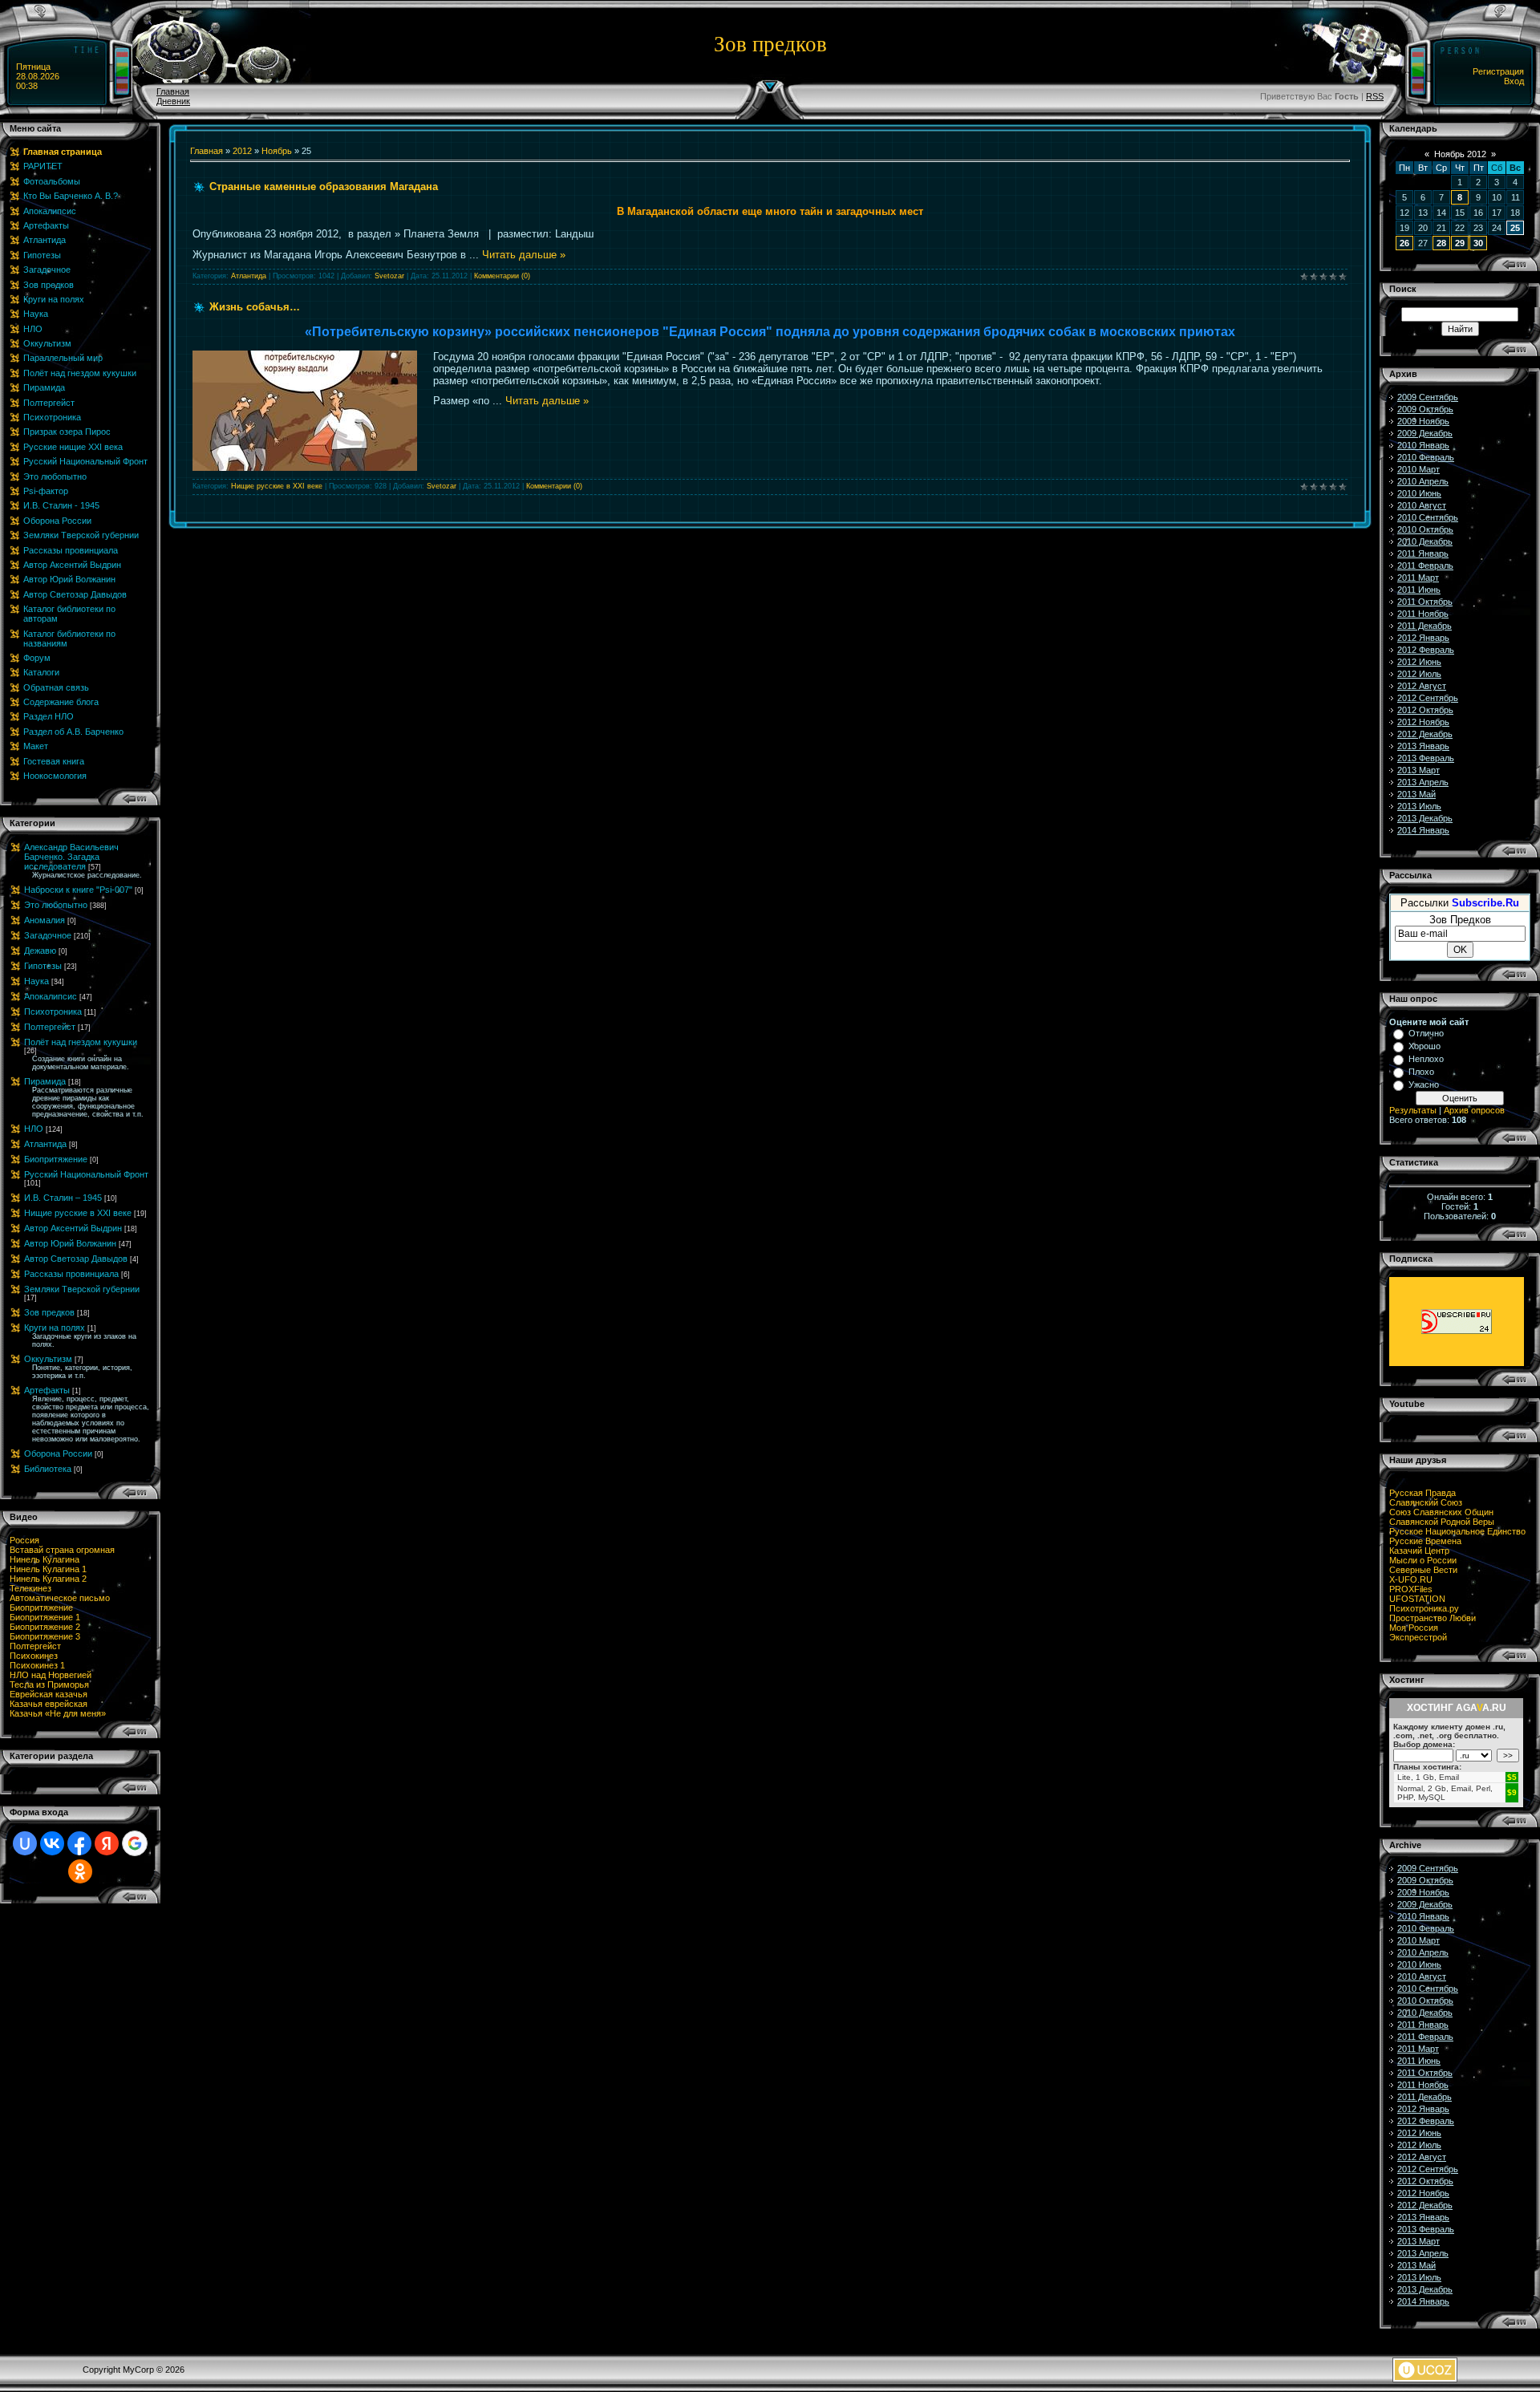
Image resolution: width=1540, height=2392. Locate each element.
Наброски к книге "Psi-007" (78, 890)
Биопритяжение (56, 1159)
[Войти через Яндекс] (107, 1843)
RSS (1375, 96)
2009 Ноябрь (1423, 421)
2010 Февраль (1426, 457)
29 (1460, 243)
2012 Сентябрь (1428, 698)
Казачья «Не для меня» (58, 1713)
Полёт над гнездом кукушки (81, 1042)
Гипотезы (43, 966)
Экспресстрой (1418, 1637)
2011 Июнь (1419, 590)
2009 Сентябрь (1428, 397)
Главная (173, 91)
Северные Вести (1423, 1570)
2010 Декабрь (1425, 541)
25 (1515, 228)
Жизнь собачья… (255, 307)
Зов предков (49, 1312)
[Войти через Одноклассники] (80, 1871)
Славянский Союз (1426, 1502)
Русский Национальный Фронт (86, 1174)
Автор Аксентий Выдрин (73, 1228)
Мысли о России (1423, 1560)
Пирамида (45, 1081)
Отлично (1426, 1033)
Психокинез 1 (37, 1665)
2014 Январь (1423, 830)
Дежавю (40, 951)
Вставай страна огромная (62, 1550)
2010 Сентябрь (1428, 517)
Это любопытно (56, 905)
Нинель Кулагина (45, 1559)
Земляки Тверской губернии (82, 1289)
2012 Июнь (1419, 662)
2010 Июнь (1419, 493)
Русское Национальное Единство (1457, 1531)
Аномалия (45, 920)
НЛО (34, 1129)
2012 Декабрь (1425, 734)
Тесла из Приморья (49, 1685)
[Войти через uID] (25, 1843)
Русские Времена (1425, 1541)
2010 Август (1422, 505)
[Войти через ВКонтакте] (52, 1843)
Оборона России (58, 1453)
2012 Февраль (1426, 650)
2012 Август (1422, 686)
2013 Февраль (1426, 758)
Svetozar (389, 276)
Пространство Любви (1433, 1618)
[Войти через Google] (135, 1843)
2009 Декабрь (1425, 433)
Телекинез (30, 1588)
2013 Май (1416, 794)
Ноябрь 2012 (1460, 154)
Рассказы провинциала (71, 1274)
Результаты (1413, 1110)
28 (1441, 243)
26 (1404, 243)
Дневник (173, 101)
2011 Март (1418, 578)
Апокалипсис (51, 996)
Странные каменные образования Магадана (324, 186)
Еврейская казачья (49, 1694)
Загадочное (48, 935)
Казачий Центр (1419, 1551)
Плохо (1421, 1072)
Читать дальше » (524, 255)
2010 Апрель (1423, 481)
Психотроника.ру (1424, 1608)
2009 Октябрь (1425, 409)
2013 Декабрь (1425, 818)
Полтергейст (50, 1027)
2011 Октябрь (1425, 602)
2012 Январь (1423, 638)
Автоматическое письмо (60, 1598)
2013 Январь (1423, 746)
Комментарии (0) (502, 276)
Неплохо (1426, 1059)
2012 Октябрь (1425, 710)
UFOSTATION (1417, 1599)
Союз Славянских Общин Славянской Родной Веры (1442, 1517)
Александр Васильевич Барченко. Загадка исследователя (71, 857)
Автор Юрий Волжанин (70, 1243)
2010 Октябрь (1425, 529)
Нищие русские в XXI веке (78, 1213)
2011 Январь (1423, 553)
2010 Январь (1423, 445)
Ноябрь (277, 151)
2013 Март (1418, 770)
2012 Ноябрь (1423, 722)
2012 (242, 151)
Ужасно (1424, 1085)
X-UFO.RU (1411, 1579)
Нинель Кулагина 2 (48, 1579)
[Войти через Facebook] (79, 1843)
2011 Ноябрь (1423, 614)
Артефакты (47, 1390)
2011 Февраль (1425, 566)
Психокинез (34, 1656)
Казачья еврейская (49, 1704)
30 (1478, 243)
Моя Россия (1414, 1628)
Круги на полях (55, 1328)
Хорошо (1424, 1046)
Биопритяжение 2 (45, 1627)
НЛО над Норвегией (51, 1675)
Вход (1514, 81)
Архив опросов (1474, 1110)
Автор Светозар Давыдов (76, 1259)
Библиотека (48, 1469)
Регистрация (1498, 71)
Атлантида (45, 1144)
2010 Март (1418, 469)
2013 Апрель (1423, 782)
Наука (36, 981)
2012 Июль (1419, 674)
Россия (24, 1540)
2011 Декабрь (1424, 626)
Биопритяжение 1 (45, 1617)
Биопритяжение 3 (45, 1636)
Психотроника (53, 1012)
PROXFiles (1411, 1589)
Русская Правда (1422, 1493)
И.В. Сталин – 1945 (63, 1198)
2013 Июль (1419, 806)
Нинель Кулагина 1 (48, 1569)
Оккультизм (48, 1359)
